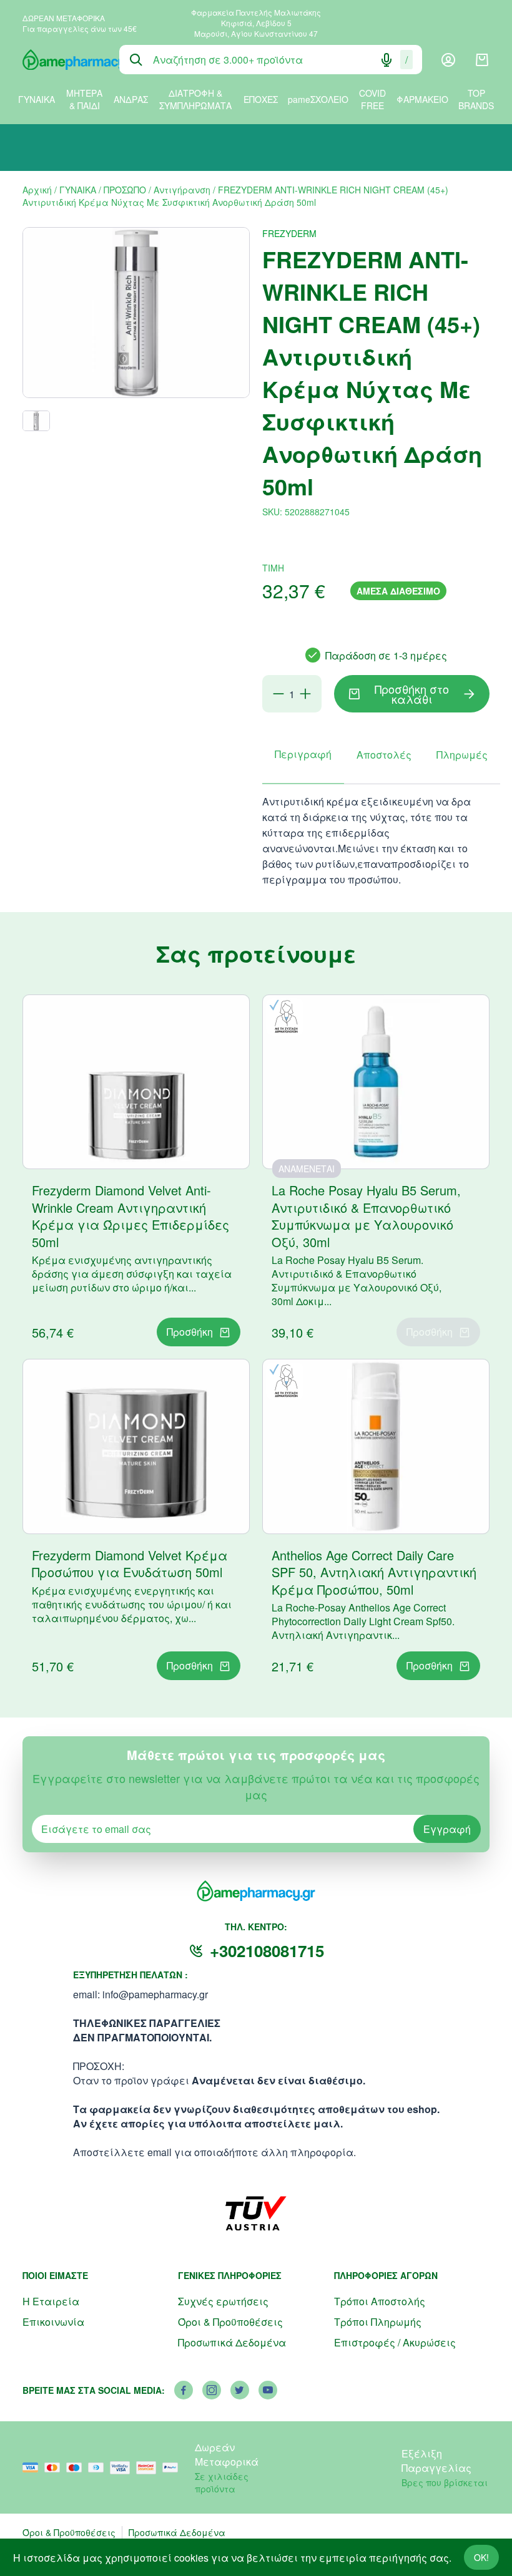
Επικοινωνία (53, 2322)
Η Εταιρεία (51, 2301)
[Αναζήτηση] (136, 60)
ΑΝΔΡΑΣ (131, 99)
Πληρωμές (462, 755)
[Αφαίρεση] (278, 694)
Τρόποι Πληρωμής (378, 2322)
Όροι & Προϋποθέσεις (230, 2322)
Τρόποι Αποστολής (380, 2301)
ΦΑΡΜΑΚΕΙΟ (422, 99)
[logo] (62, 60)
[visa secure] (123, 2468)
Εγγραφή (447, 1829)
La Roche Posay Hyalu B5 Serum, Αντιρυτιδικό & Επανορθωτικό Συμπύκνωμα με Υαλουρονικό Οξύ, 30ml (366, 1216)
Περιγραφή (303, 754)
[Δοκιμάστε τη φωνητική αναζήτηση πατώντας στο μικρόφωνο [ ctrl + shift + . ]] (386, 60)
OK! (481, 2557)
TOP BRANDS (476, 99)
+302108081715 (267, 1951)
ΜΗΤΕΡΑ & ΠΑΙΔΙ (84, 99)
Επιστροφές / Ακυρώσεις (395, 2342)
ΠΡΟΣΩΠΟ (125, 190)
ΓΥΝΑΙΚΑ (37, 99)
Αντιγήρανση (182, 190)
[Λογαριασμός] (448, 60)
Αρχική (37, 190)
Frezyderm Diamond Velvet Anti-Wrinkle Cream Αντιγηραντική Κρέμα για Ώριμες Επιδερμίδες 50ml (130, 1216)
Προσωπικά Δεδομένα (232, 2342)
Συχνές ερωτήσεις (223, 2301)
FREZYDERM (289, 233)
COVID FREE (372, 99)
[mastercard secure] (149, 2468)
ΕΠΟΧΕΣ (261, 99)
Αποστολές (384, 755)
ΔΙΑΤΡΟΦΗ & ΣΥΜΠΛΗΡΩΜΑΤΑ (195, 99)
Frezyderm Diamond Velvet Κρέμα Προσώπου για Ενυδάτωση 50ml (130, 1564)
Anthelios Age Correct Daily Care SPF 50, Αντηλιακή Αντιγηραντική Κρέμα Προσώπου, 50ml (374, 1572)
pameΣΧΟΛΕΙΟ (318, 99)
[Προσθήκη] (305, 694)
